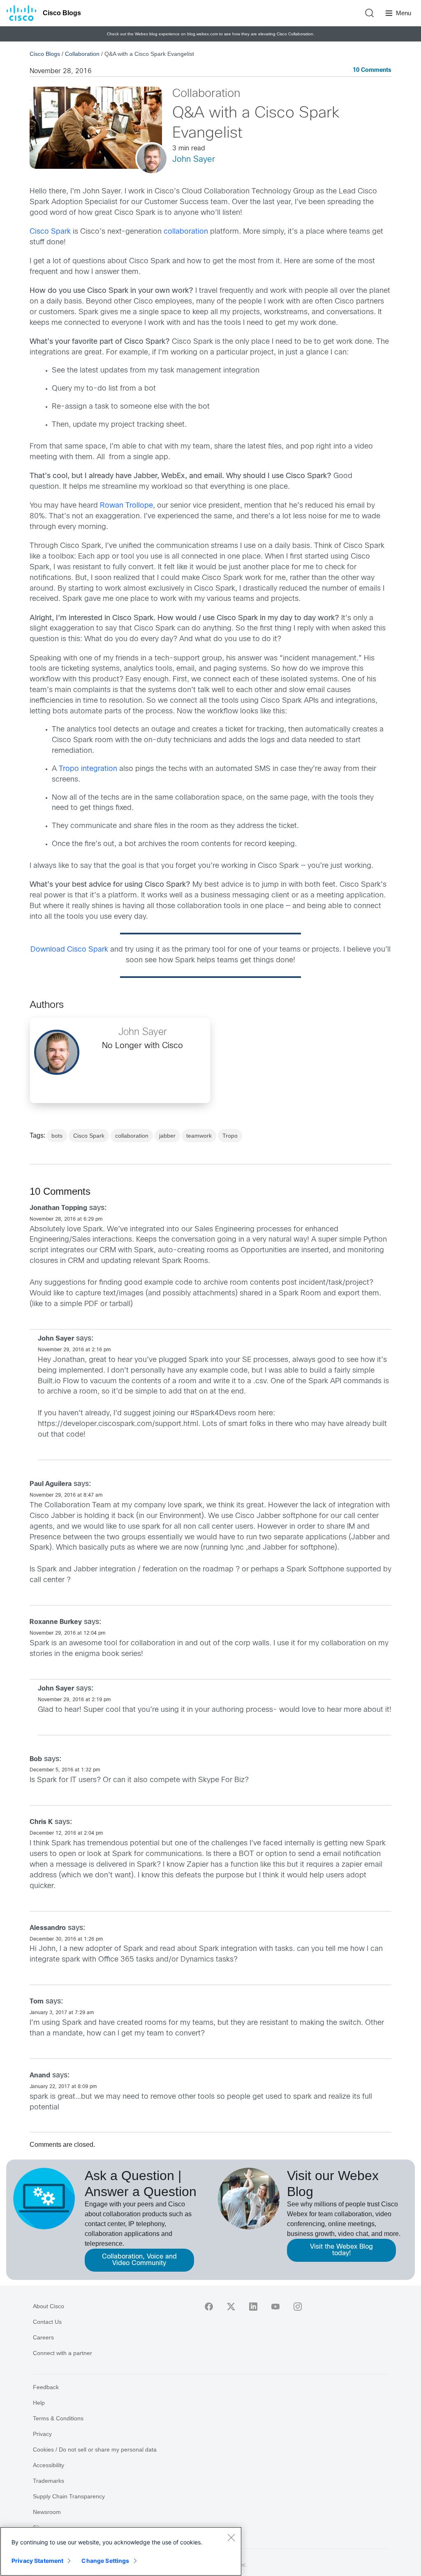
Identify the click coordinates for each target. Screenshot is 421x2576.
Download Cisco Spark (69, 950)
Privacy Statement (37, 2561)
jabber (167, 1136)
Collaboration (82, 54)
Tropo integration (88, 769)
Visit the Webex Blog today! (341, 2250)
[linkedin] (253, 2307)
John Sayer (194, 160)
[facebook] (209, 2307)
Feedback (46, 2387)
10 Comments (372, 70)
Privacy (42, 2434)
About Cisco (49, 2306)
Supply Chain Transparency (69, 2496)
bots (57, 1136)
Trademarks (49, 2481)
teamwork (199, 1136)
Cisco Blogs (62, 13)
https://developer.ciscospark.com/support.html (118, 1424)
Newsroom (47, 2512)
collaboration (186, 232)
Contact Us (47, 2322)
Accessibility (49, 2465)
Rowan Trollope (126, 506)
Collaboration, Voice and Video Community (139, 2260)
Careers (43, 2337)
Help (39, 2403)
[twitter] (231, 2307)
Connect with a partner (62, 2353)
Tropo (230, 1136)
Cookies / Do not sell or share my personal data (95, 2449)
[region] (121, 2551)
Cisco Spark (50, 232)
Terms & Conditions (58, 2418)
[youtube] (275, 2307)
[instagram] (298, 2307)
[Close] (231, 2537)
